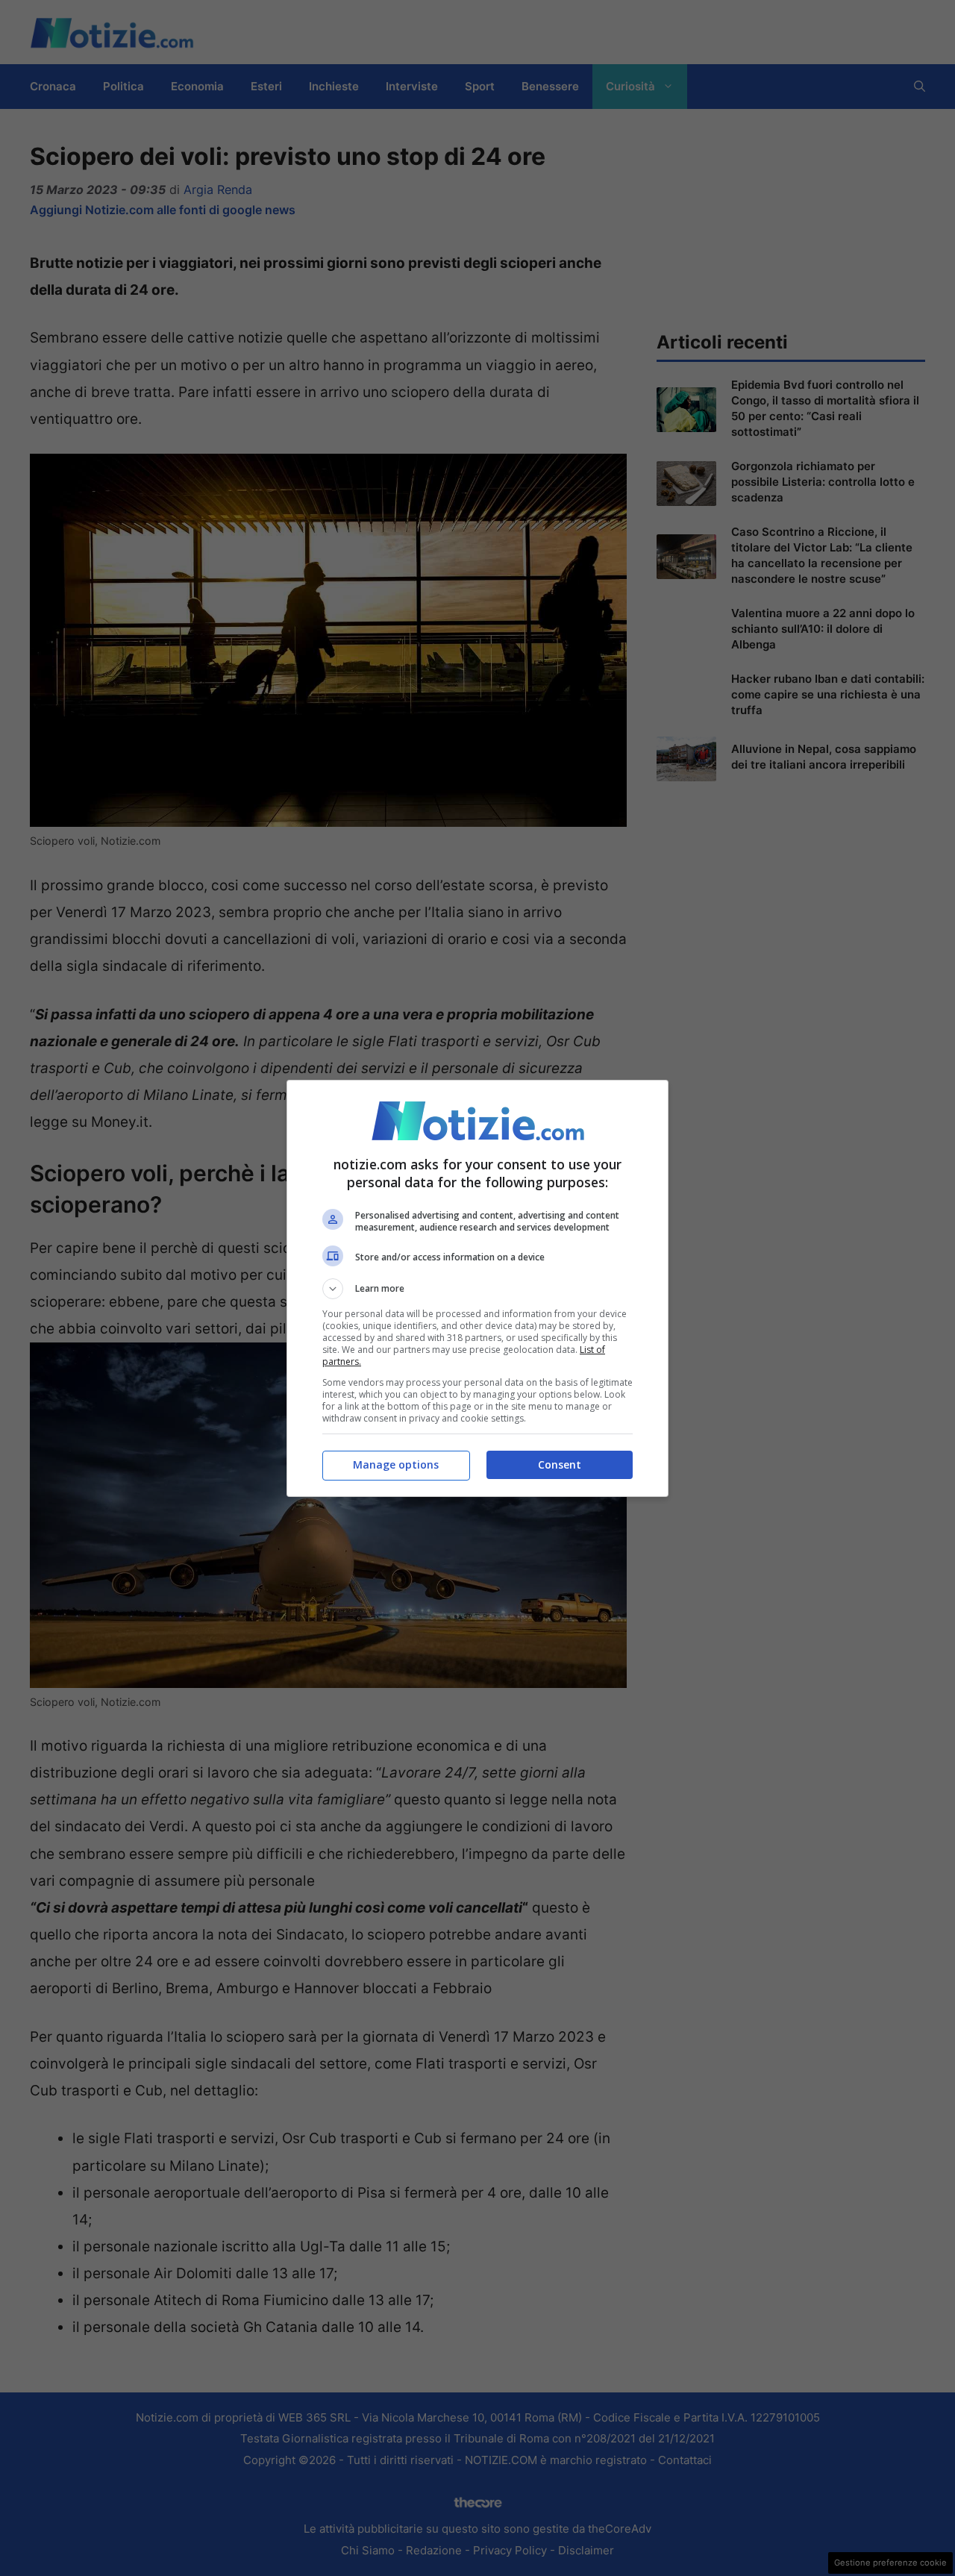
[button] (477, 1289)
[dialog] (477, 1288)
